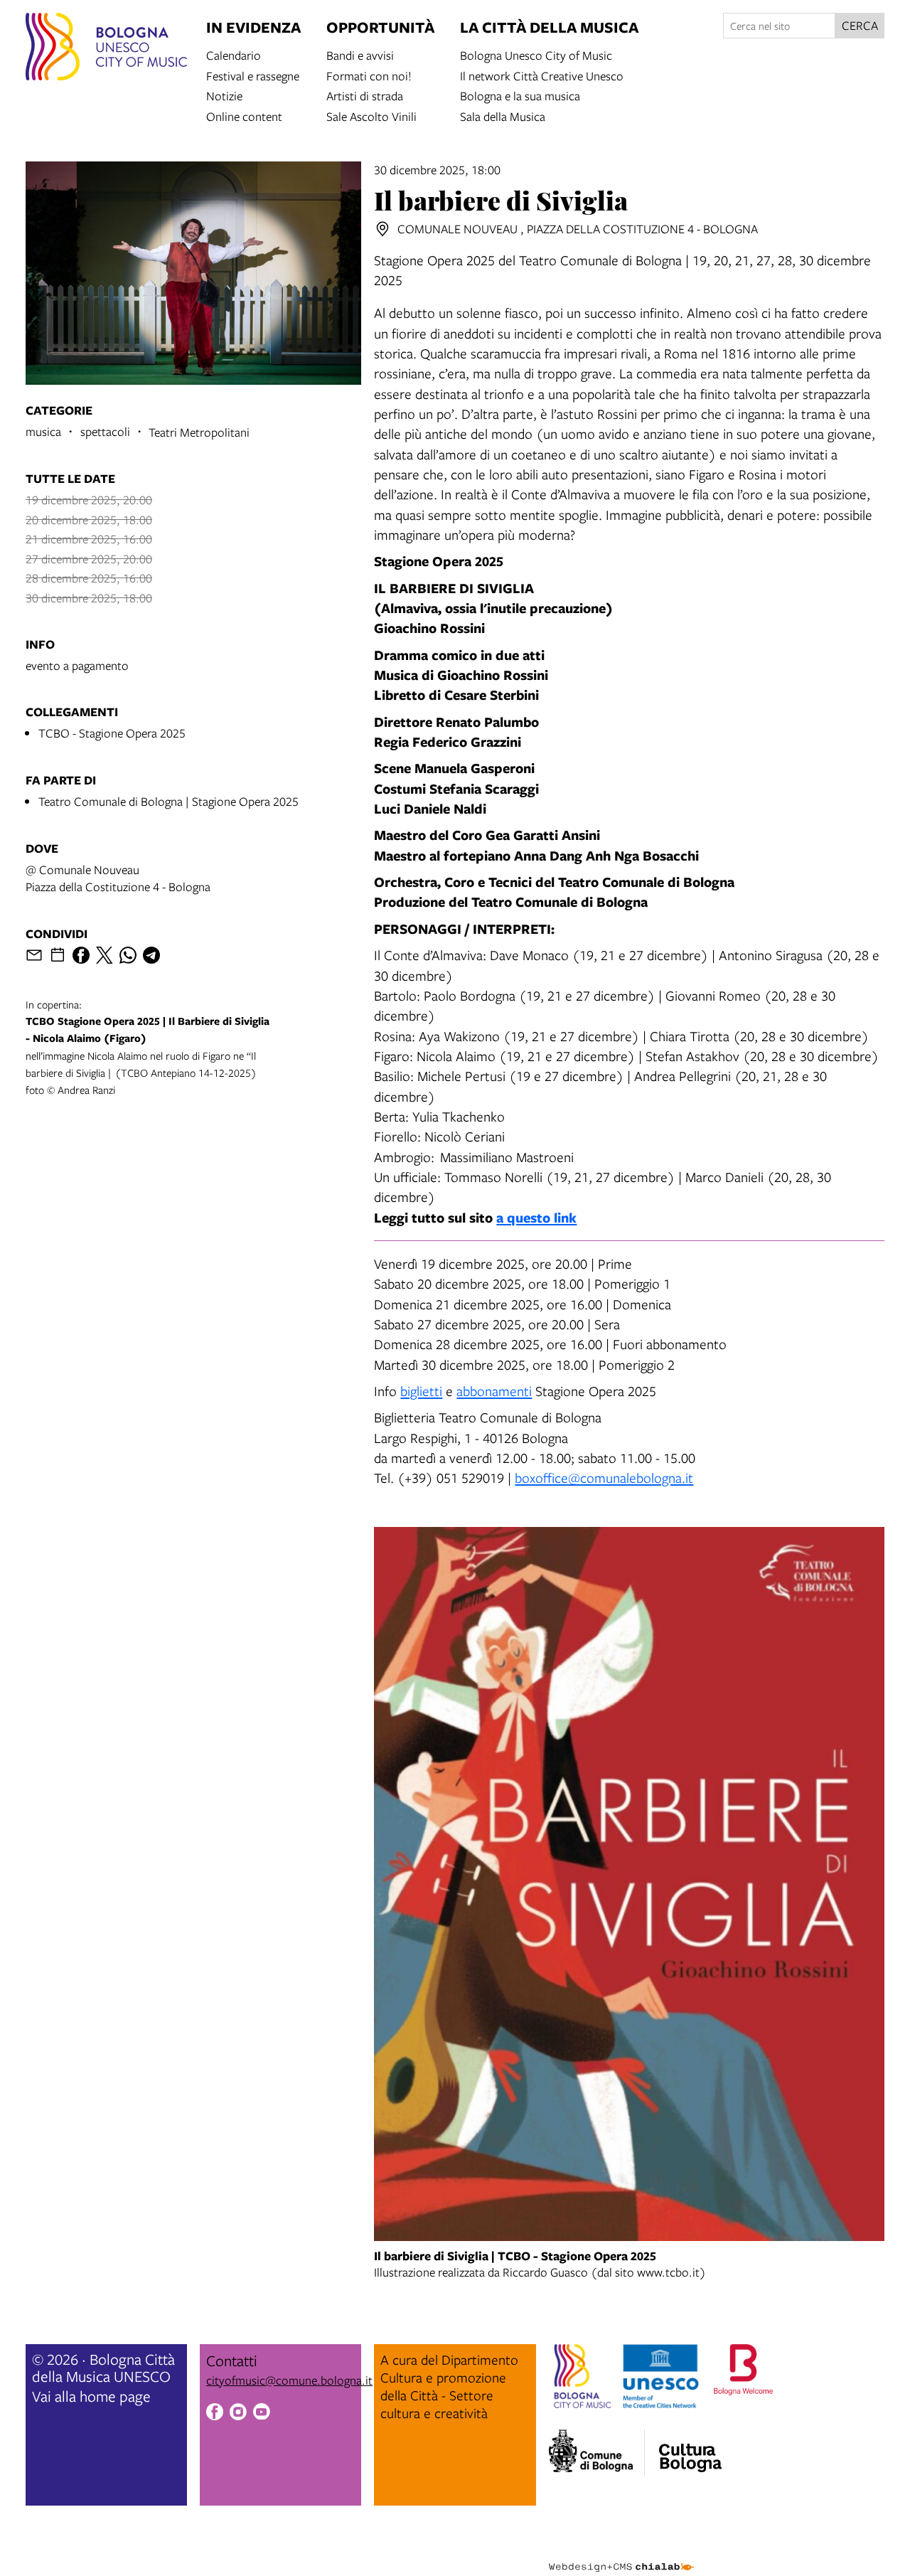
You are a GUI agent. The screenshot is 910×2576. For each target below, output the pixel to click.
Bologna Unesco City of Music (536, 54)
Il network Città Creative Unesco (542, 75)
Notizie (224, 95)
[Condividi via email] (34, 955)
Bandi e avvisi (360, 54)
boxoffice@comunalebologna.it (604, 1478)
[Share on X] (105, 955)
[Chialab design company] (621, 2555)
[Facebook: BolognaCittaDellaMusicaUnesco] (215, 2414)
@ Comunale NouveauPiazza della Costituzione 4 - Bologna (118, 878)
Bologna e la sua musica (520, 95)
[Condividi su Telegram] (151, 955)
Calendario (234, 54)
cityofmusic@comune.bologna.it (289, 2380)
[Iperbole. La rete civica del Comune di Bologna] (597, 2453)
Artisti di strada (365, 95)
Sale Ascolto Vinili (371, 116)
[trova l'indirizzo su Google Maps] (382, 229)
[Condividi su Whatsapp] (128, 955)
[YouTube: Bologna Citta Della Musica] (262, 2414)
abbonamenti (494, 1391)
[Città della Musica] (690, 2449)
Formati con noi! (369, 75)
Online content (244, 116)
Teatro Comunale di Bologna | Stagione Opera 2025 (168, 801)
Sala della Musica (503, 116)
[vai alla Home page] (106, 49)
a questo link (536, 1217)
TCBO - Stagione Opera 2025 (112, 733)
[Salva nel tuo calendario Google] (58, 955)
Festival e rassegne (253, 75)
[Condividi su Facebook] (81, 955)
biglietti (421, 1391)
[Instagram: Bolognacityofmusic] (238, 2414)
